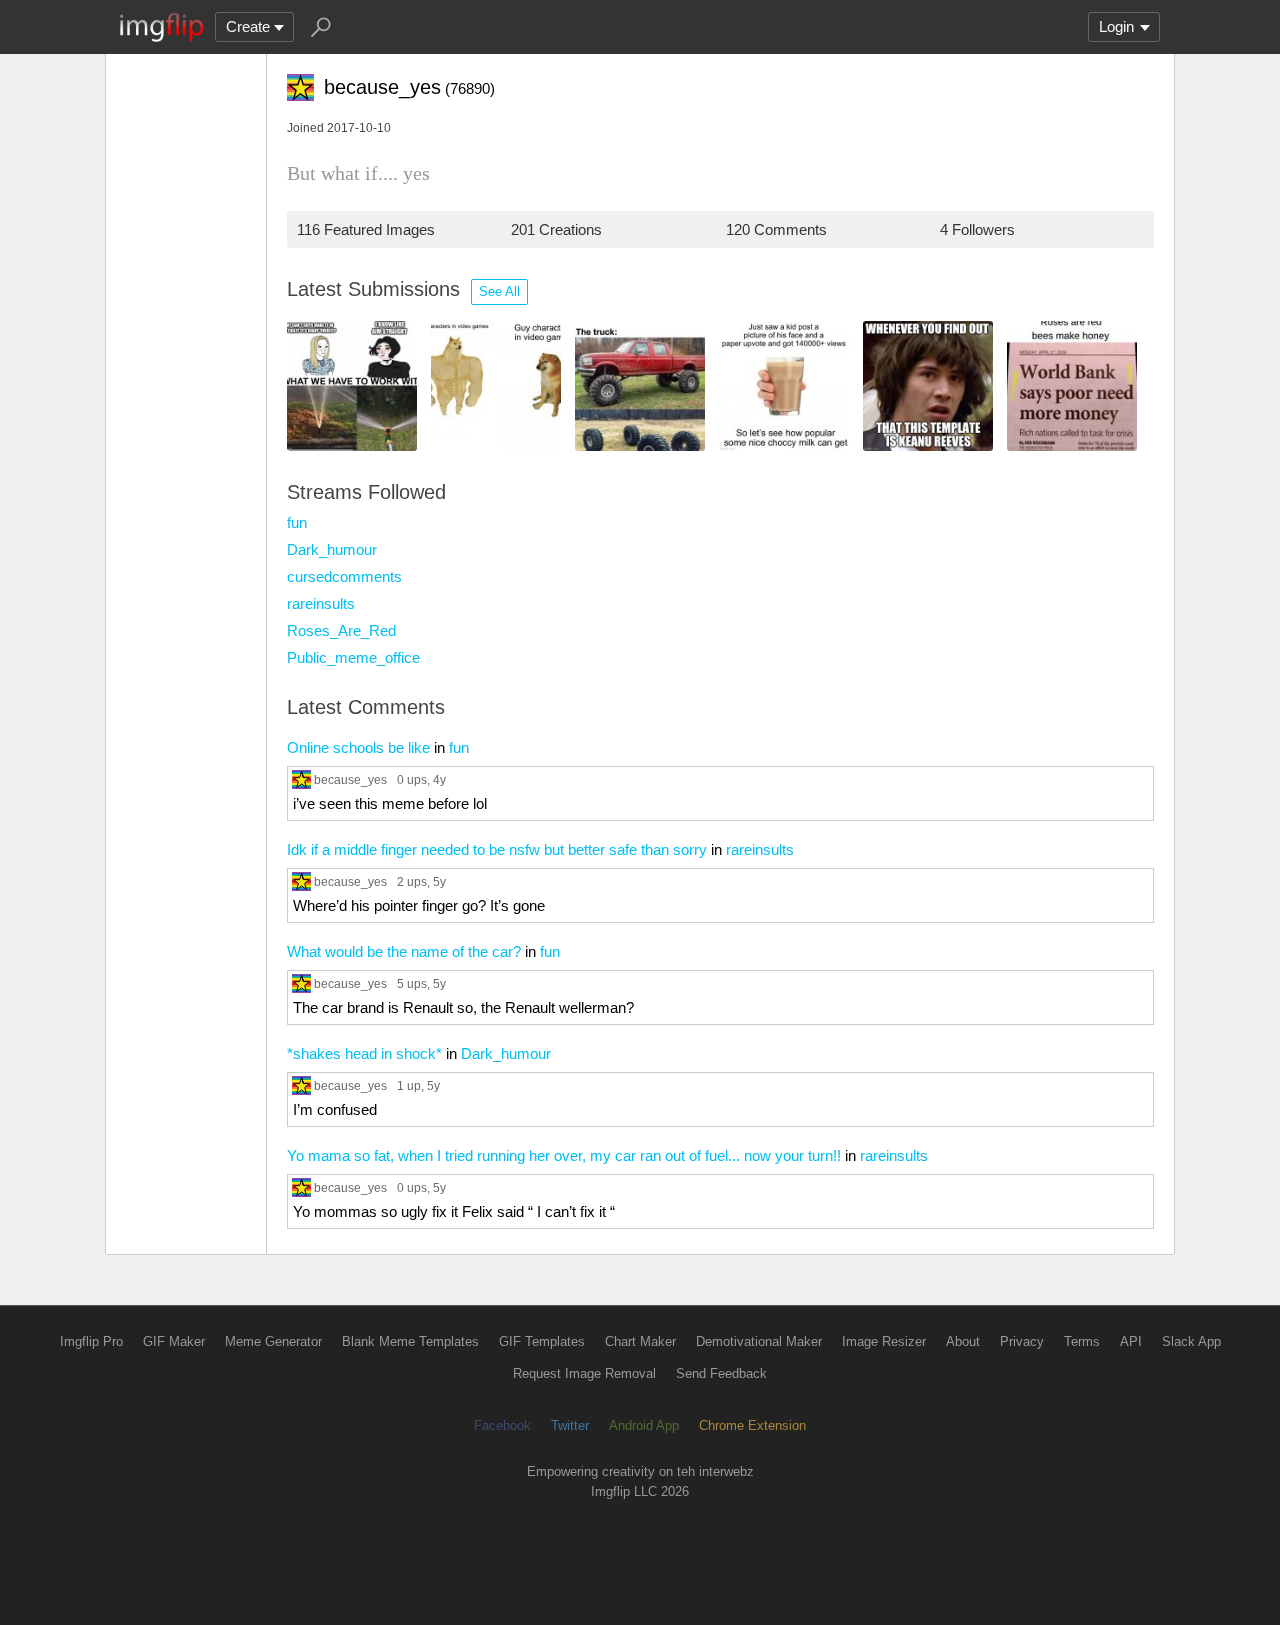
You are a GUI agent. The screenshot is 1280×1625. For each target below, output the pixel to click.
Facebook (502, 1425)
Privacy (1022, 1341)
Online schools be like (358, 747)
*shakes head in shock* (364, 1053)
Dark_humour (332, 549)
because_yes (350, 779)
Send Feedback (721, 1373)
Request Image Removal (584, 1373)
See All (499, 291)
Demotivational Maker (759, 1341)
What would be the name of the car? (404, 951)
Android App (644, 1425)
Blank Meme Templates (410, 1341)
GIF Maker (174, 1341)
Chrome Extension (752, 1425)
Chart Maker (640, 1341)
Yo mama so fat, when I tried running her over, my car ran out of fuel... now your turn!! (564, 1155)
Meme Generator (273, 1341)
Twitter (570, 1425)
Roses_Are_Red (341, 630)
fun (297, 522)
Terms (1082, 1341)
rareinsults (321, 603)
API (1131, 1341)
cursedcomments (344, 576)
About (963, 1341)
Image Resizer (884, 1341)
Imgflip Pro (91, 1341)
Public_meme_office (353, 657)
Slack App (1191, 1341)
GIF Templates (542, 1341)
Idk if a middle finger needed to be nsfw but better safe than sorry (497, 849)
